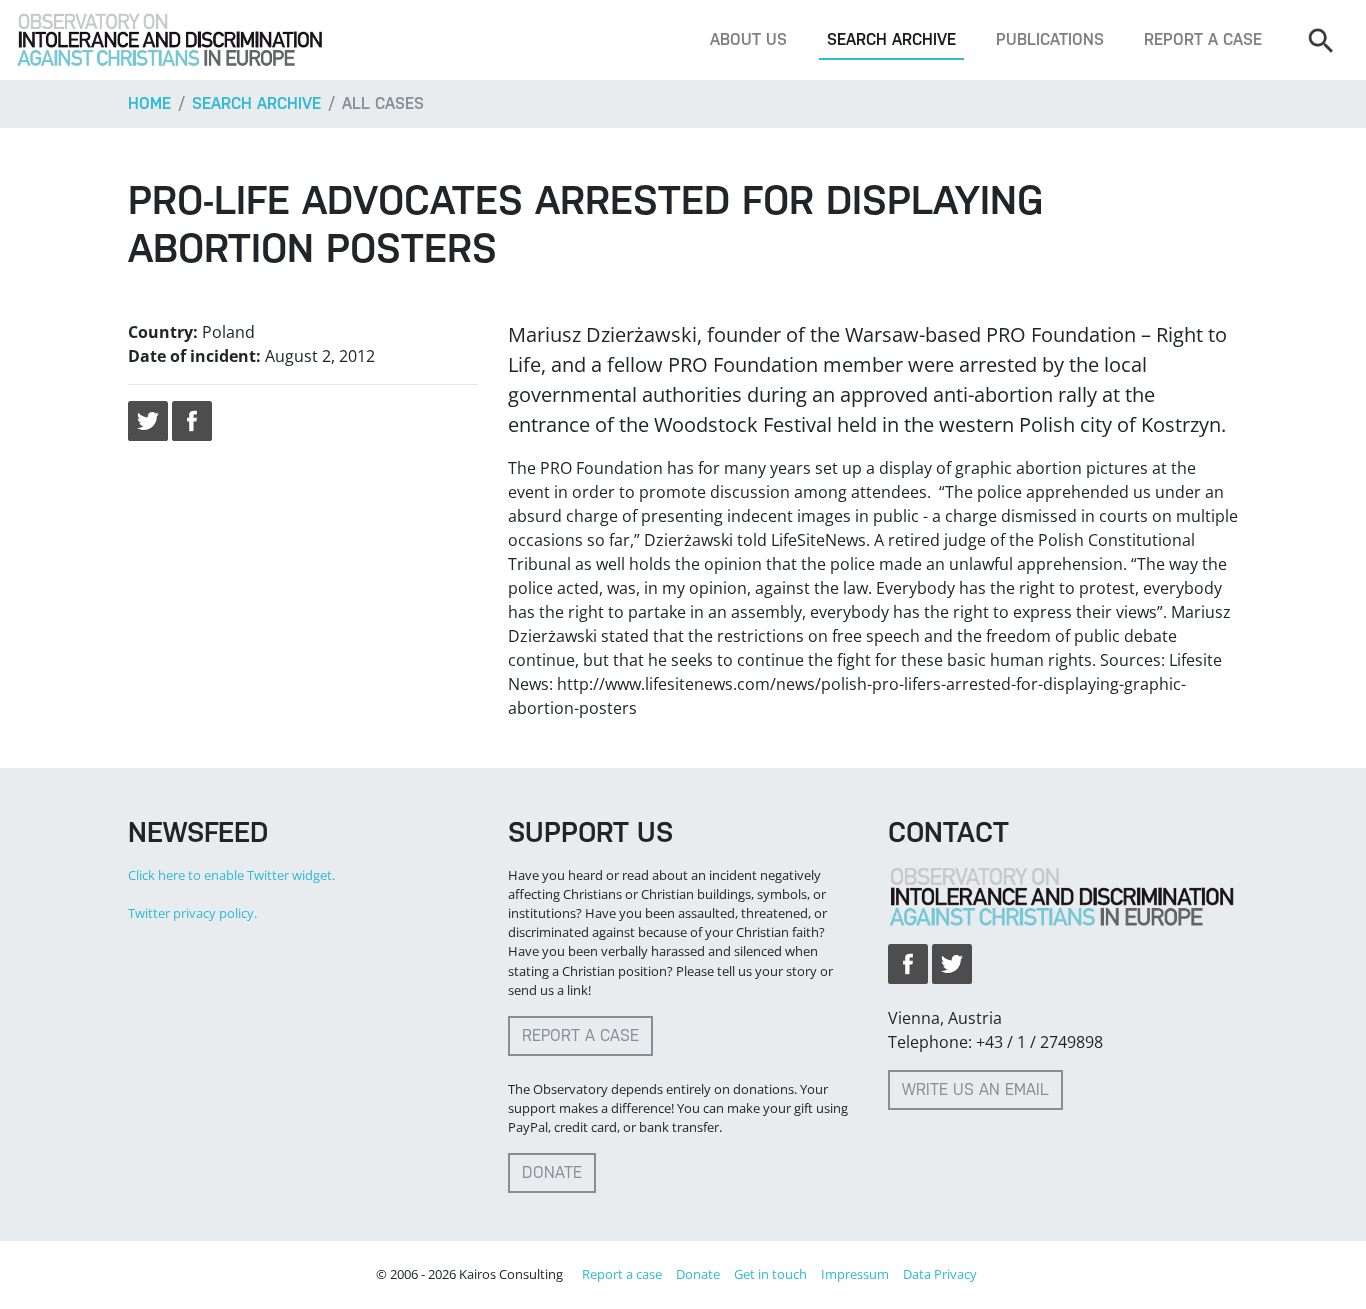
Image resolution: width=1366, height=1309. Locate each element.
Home (149, 103)
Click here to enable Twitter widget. (231, 875)
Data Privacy (940, 1274)
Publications (1050, 39)
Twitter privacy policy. (192, 913)
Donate (552, 1172)
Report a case (1203, 39)
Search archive (891, 39)
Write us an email (975, 1089)
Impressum (855, 1274)
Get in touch (770, 1274)
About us (748, 39)
